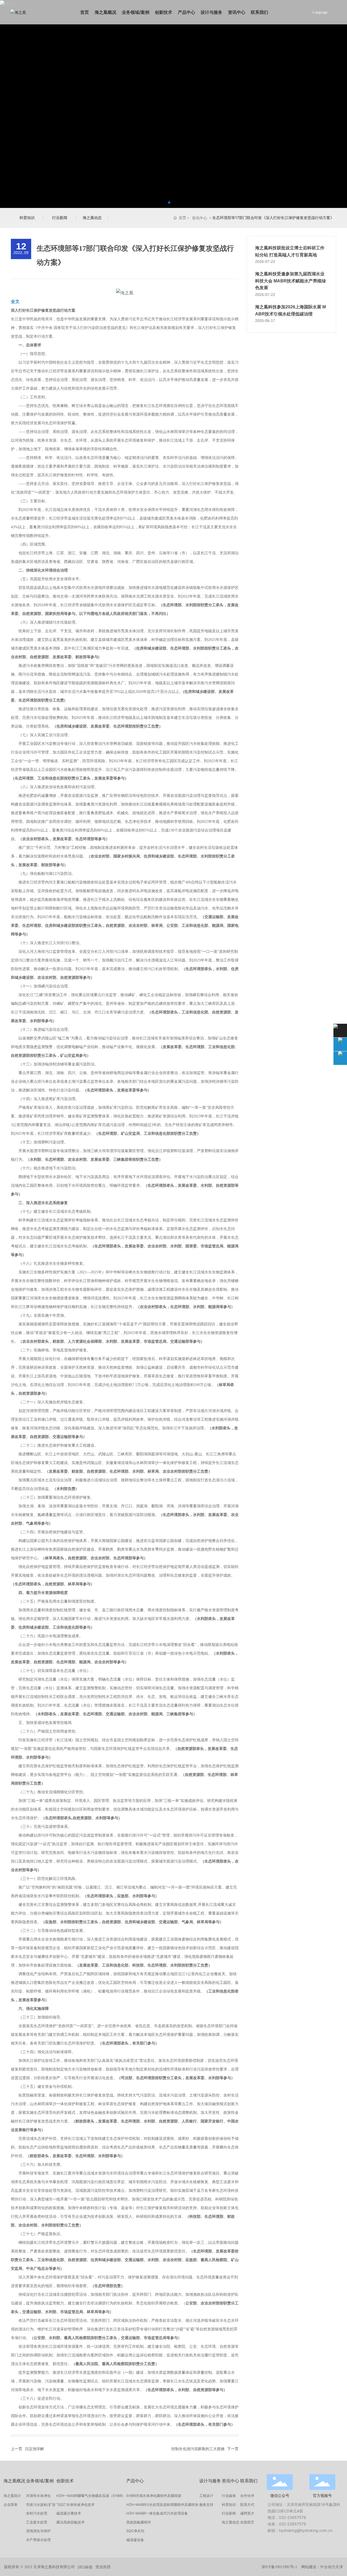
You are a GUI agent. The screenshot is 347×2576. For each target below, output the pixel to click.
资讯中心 (200, 218)
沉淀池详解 (34, 2449)
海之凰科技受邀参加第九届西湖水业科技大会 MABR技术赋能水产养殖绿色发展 (290, 281)
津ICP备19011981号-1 (279, 2567)
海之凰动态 (92, 218)
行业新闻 (60, 218)
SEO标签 (85, 2567)
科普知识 (27, 218)
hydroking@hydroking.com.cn (306, 2530)
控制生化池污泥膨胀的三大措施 (198, 2449)
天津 (339, 2567)
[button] (169, 203)
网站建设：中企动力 (318, 2567)
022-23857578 (293, 2517)
